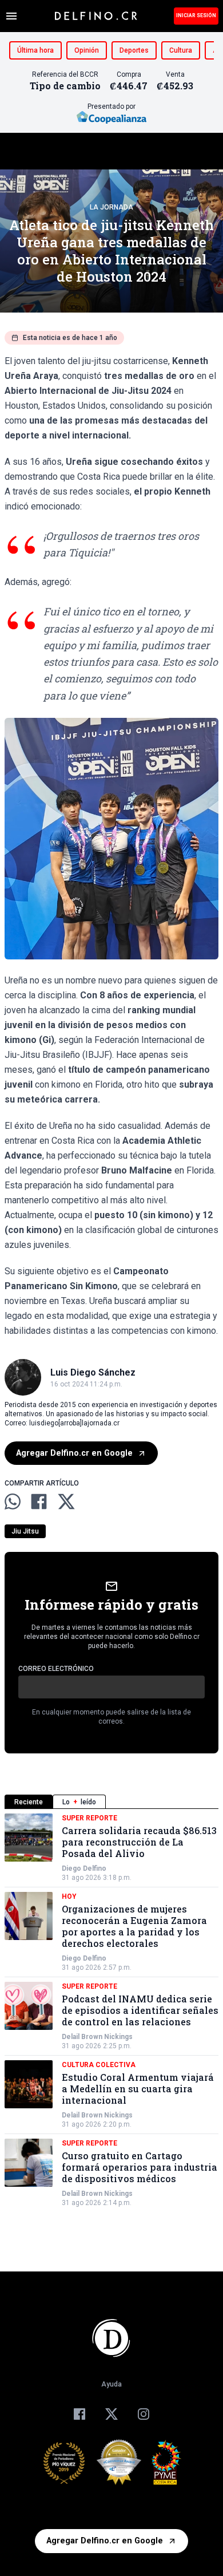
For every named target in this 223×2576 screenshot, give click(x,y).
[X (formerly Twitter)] (111, 2414)
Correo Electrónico (56, 1669)
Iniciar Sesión (196, 15)
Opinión (87, 50)
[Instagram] (144, 2414)
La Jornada (111, 207)
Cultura (181, 50)
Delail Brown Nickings (97, 2037)
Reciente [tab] (29, 1802)
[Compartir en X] (66, 1502)
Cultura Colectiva (99, 2065)
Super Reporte (89, 1818)
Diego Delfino (84, 1868)
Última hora (35, 50)
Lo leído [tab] (79, 1802)
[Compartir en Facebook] (39, 1502)
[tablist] (111, 1802)
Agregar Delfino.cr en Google (74, 1453)
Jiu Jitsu (25, 1531)
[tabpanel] (111, 2010)
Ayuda (111, 2384)
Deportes (134, 50)
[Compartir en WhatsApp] (13, 1502)
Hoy (69, 1897)
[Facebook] (79, 2414)
